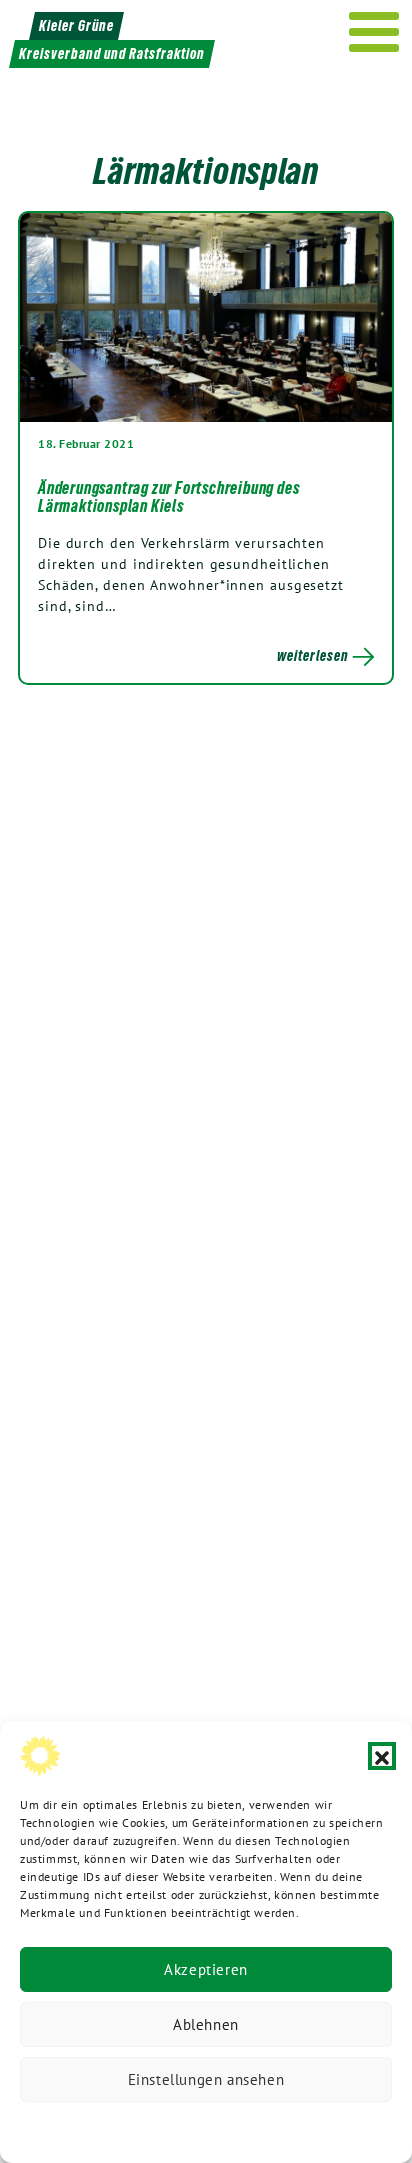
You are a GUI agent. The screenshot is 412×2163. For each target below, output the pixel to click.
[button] (382, 1756)
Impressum (340, 2127)
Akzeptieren (206, 1969)
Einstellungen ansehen (206, 2079)
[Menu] (374, 32)
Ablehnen (206, 2024)
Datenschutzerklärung (104, 2127)
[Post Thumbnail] (206, 317)
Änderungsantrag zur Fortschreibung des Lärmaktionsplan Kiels (168, 497)
